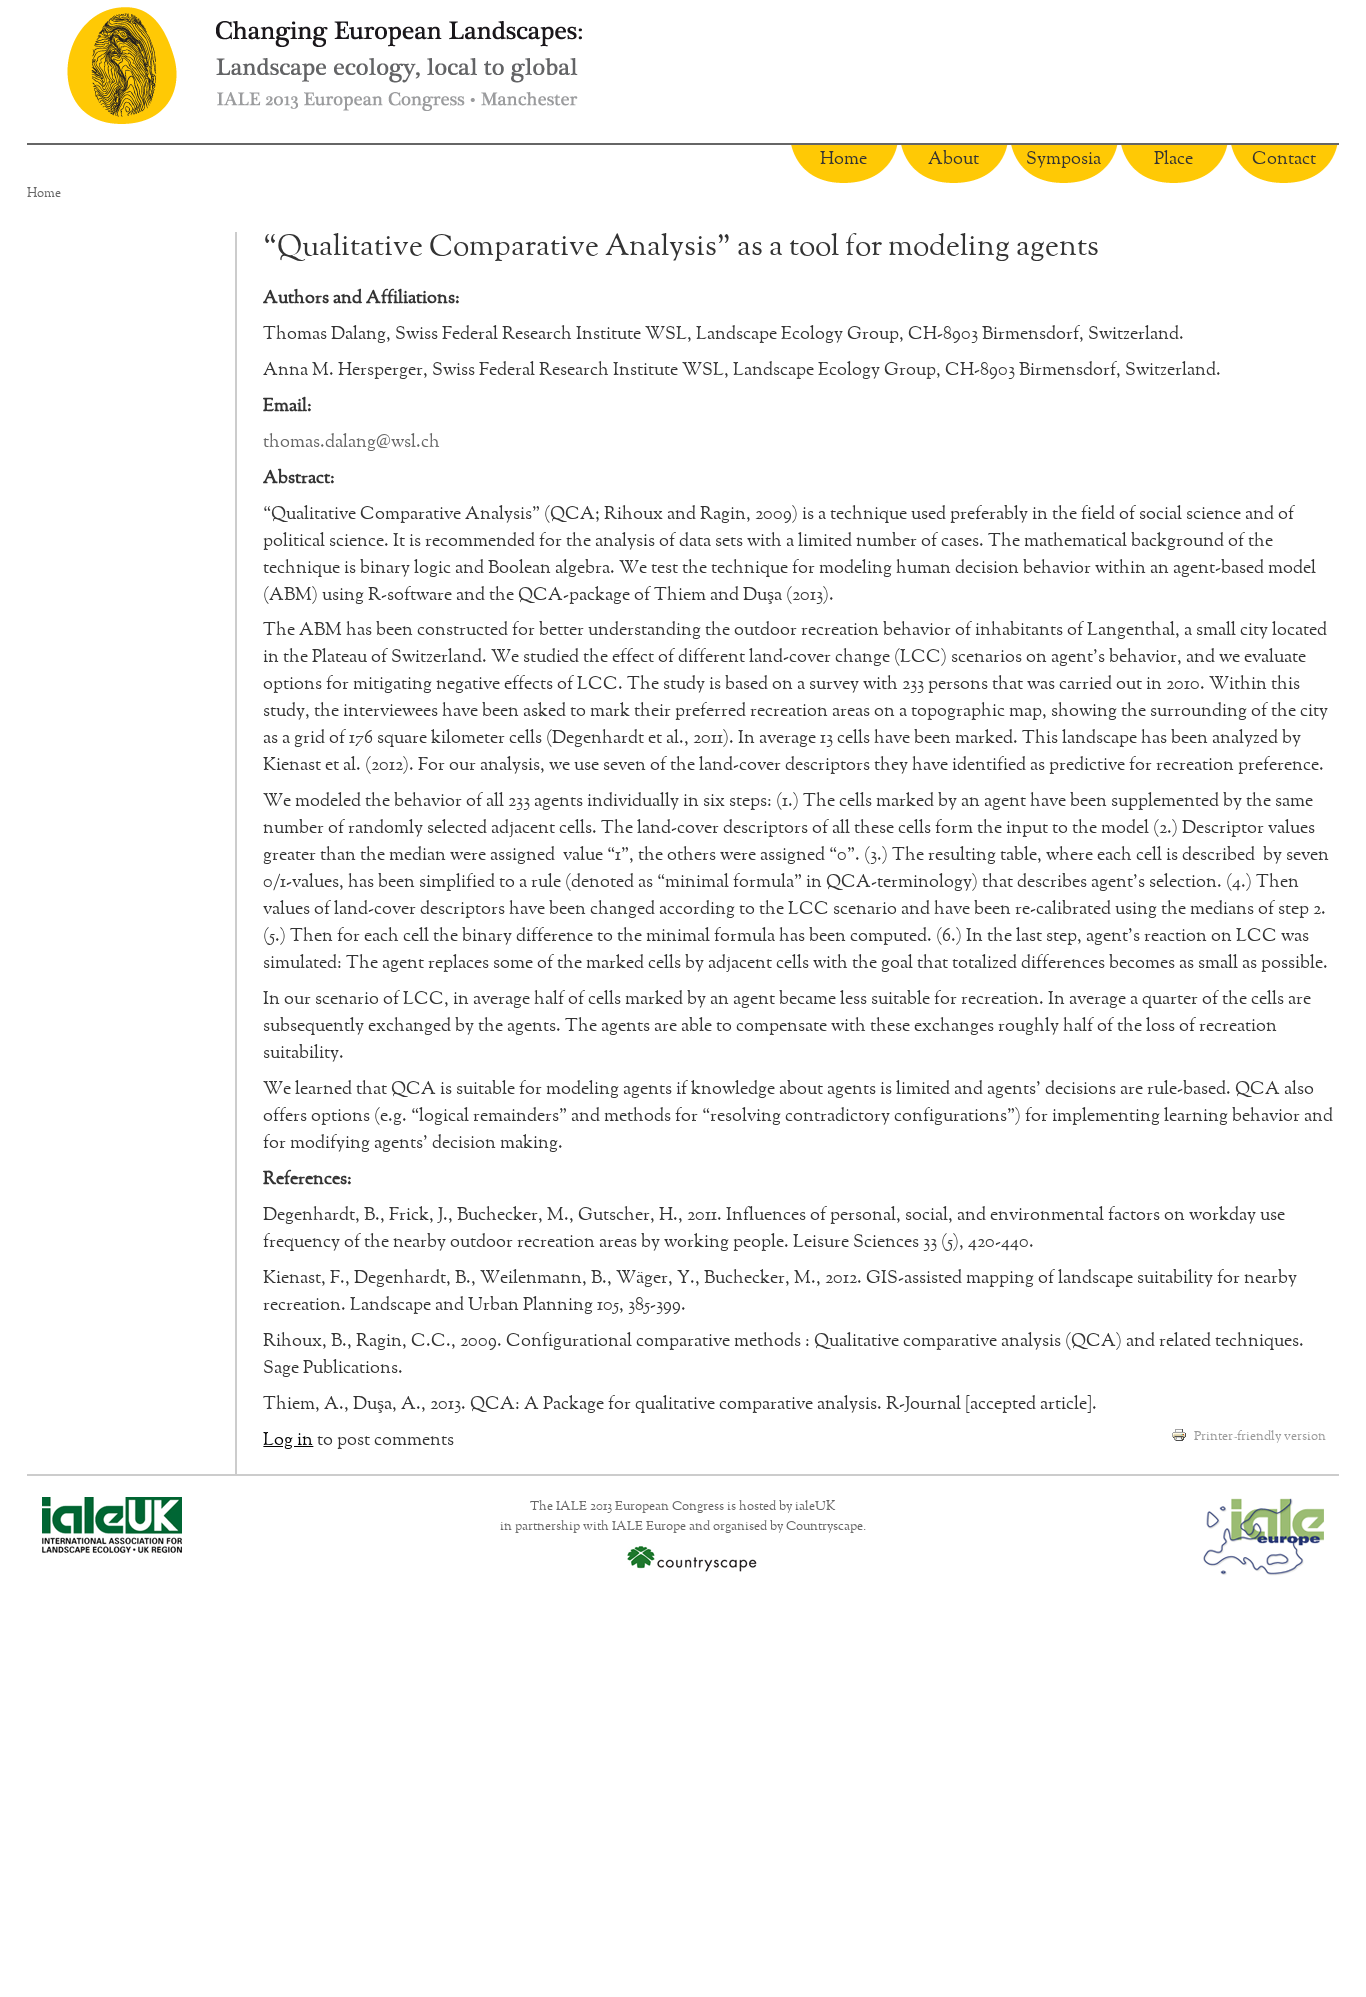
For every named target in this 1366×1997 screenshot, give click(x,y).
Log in (288, 1440)
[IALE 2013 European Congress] (122, 65)
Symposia (1063, 159)
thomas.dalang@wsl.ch (351, 442)
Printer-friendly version (1260, 1436)
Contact (1284, 159)
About (953, 159)
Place (1173, 159)
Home (843, 159)
